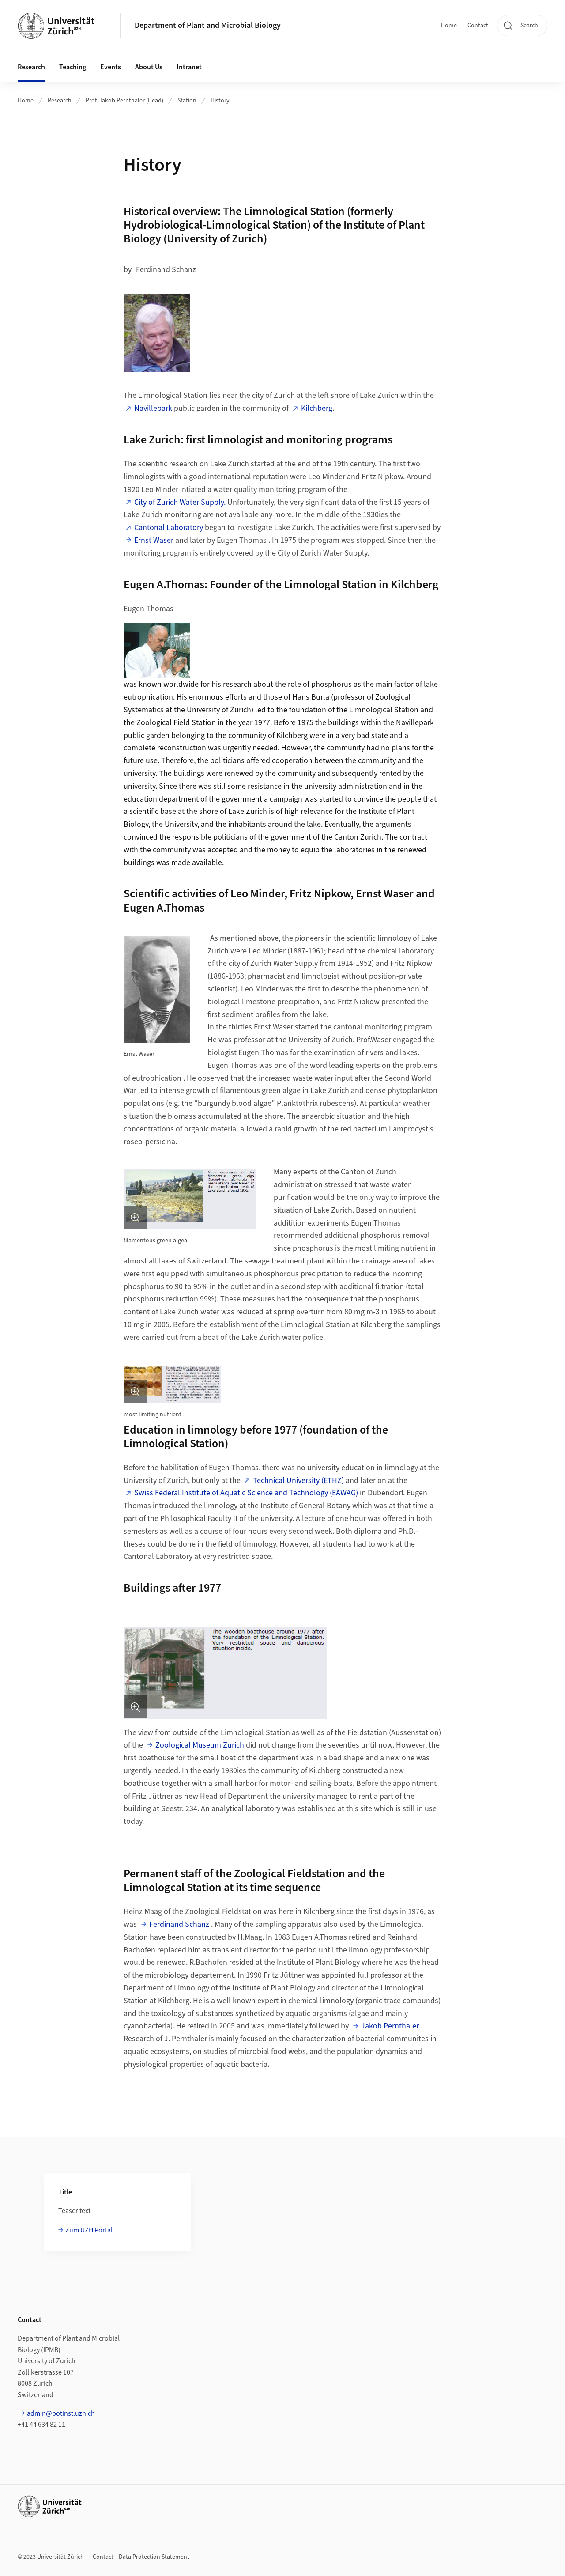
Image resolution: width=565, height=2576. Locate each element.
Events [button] (111, 67)
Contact (478, 26)
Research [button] (31, 67)
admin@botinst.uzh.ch (61, 2413)
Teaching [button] (73, 67)
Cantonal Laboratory (169, 528)
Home (449, 26)
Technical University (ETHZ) (298, 1481)
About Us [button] (149, 67)
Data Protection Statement (154, 2557)
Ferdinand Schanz (179, 1924)
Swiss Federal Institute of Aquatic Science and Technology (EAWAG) (246, 1493)
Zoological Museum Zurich (200, 1745)
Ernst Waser (154, 540)
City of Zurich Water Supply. (180, 502)
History (220, 101)
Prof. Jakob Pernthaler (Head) (124, 101)
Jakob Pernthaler (390, 2026)
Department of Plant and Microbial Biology (208, 25)
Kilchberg (317, 408)
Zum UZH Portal (89, 2230)
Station (187, 101)
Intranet (189, 67)
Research (60, 101)
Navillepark (153, 408)
